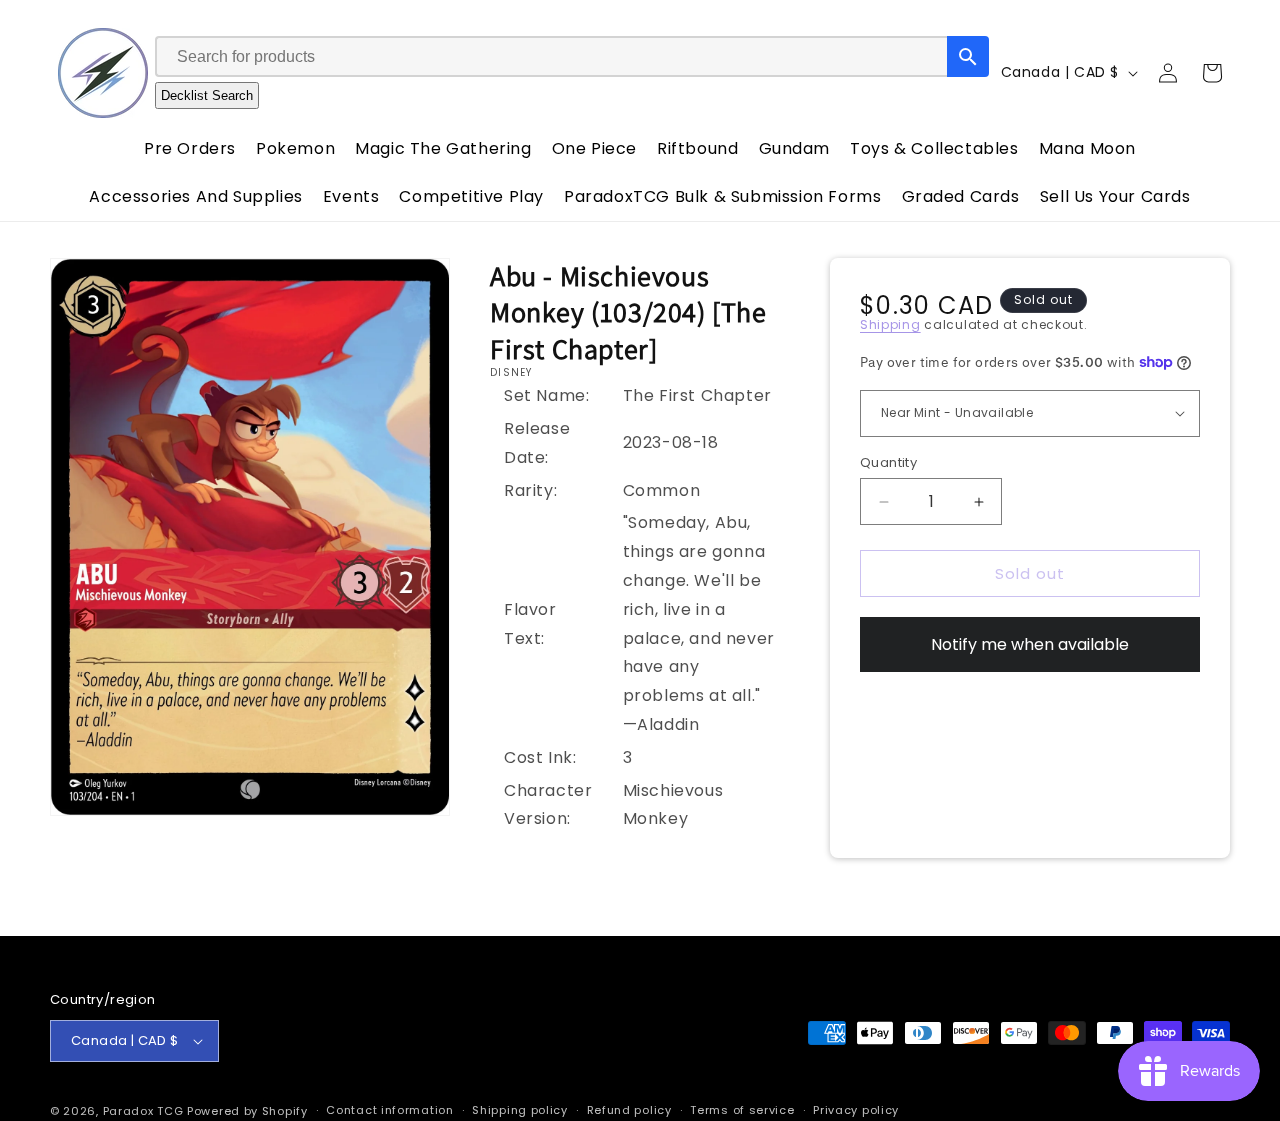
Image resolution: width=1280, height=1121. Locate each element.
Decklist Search (207, 95)
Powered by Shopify (247, 1111)
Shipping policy (520, 1110)
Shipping (890, 324)
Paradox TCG (143, 1111)
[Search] (968, 56)
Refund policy (629, 1110)
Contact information (389, 1110)
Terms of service (742, 1110)
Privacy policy (856, 1110)
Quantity (888, 462)
